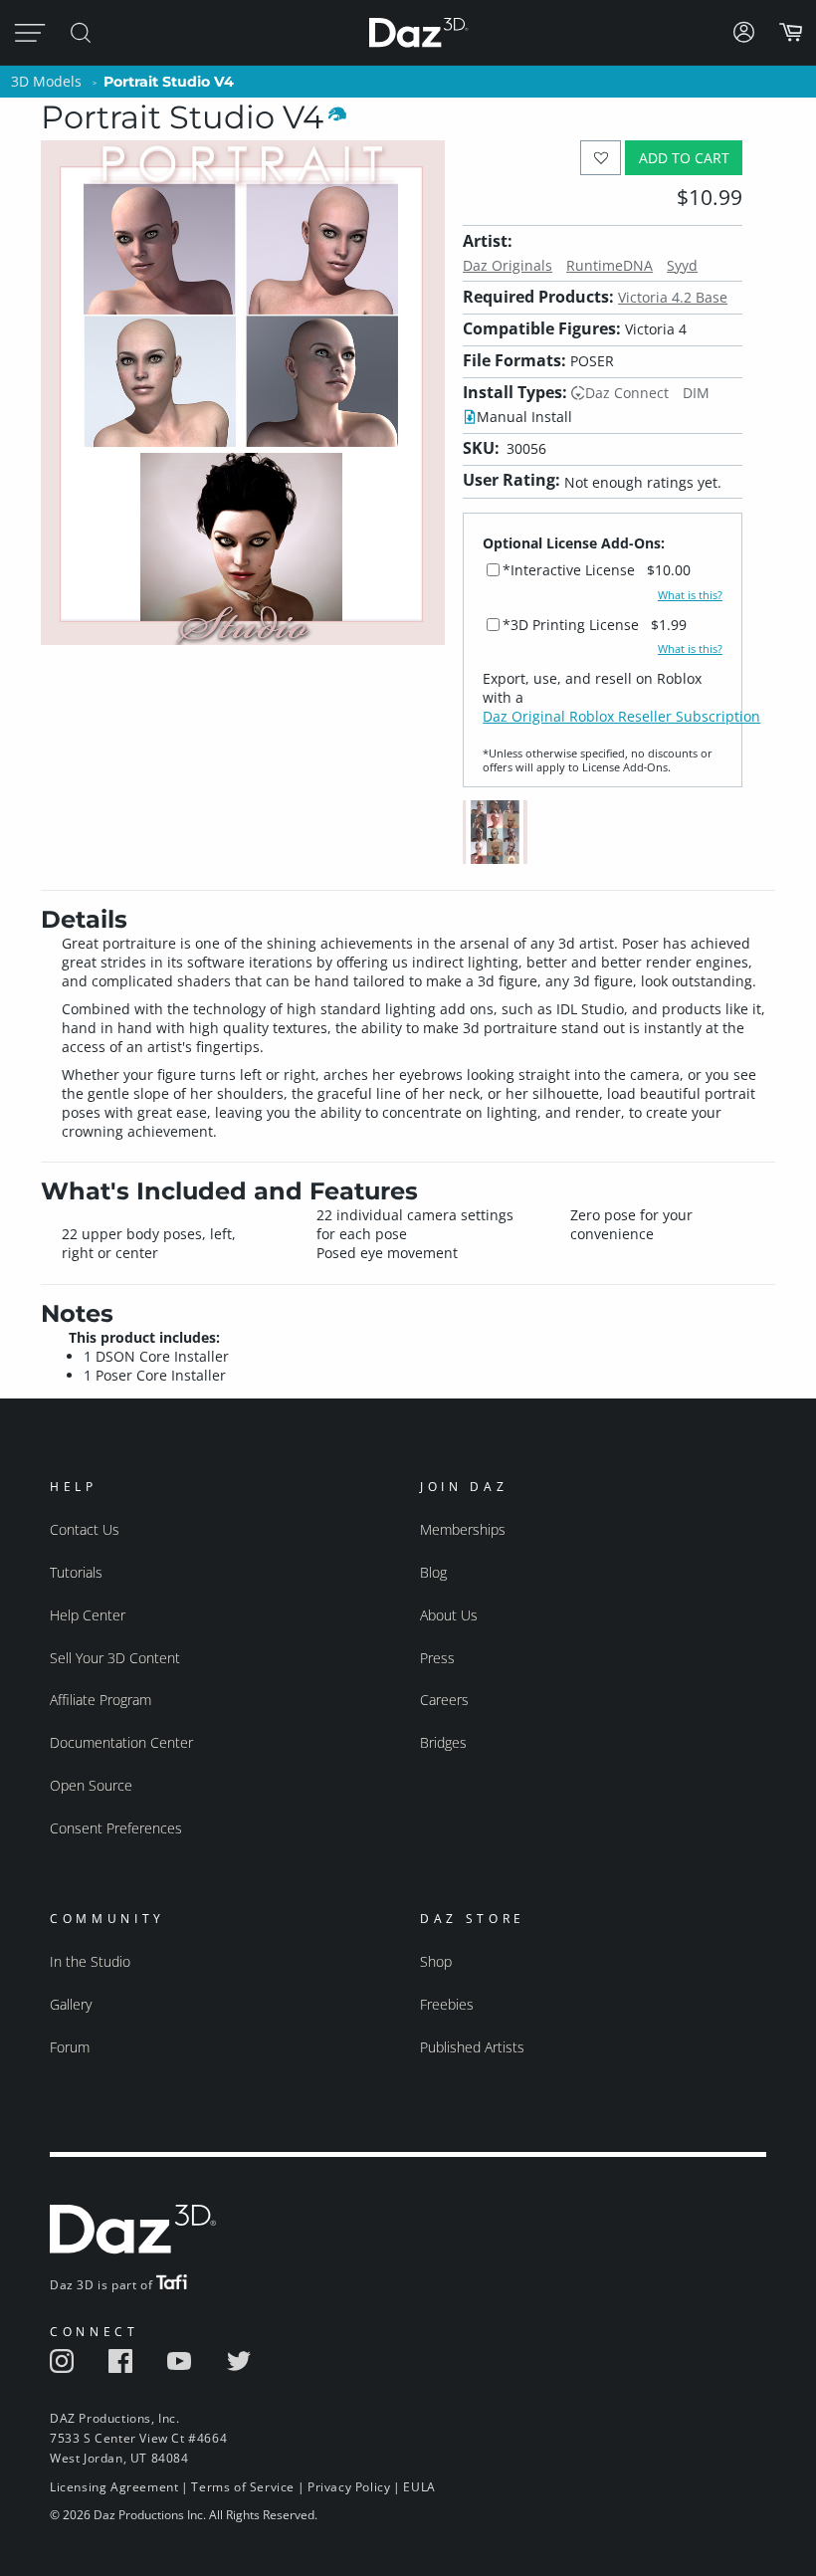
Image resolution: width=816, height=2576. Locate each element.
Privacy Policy (349, 2487)
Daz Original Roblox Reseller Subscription (621, 716)
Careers (444, 1700)
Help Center (88, 1615)
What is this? (690, 595)
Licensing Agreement (114, 2487)
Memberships (463, 1529)
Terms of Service (243, 2487)
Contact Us (85, 1529)
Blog (433, 1572)
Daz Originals (508, 265)
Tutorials (76, 1572)
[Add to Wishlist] (601, 158)
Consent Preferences (116, 1828)
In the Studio (90, 1961)
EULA (419, 2487)
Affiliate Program (101, 1700)
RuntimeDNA (610, 265)
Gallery (71, 2004)
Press (437, 1658)
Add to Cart (684, 158)
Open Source (91, 1785)
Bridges (443, 1742)
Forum (70, 2047)
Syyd (682, 265)
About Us (449, 1615)
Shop (436, 1961)
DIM (696, 393)
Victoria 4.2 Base (673, 297)
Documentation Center (121, 1742)
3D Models (46, 81)
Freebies (447, 2004)
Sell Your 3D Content (115, 1658)
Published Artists (472, 2047)
